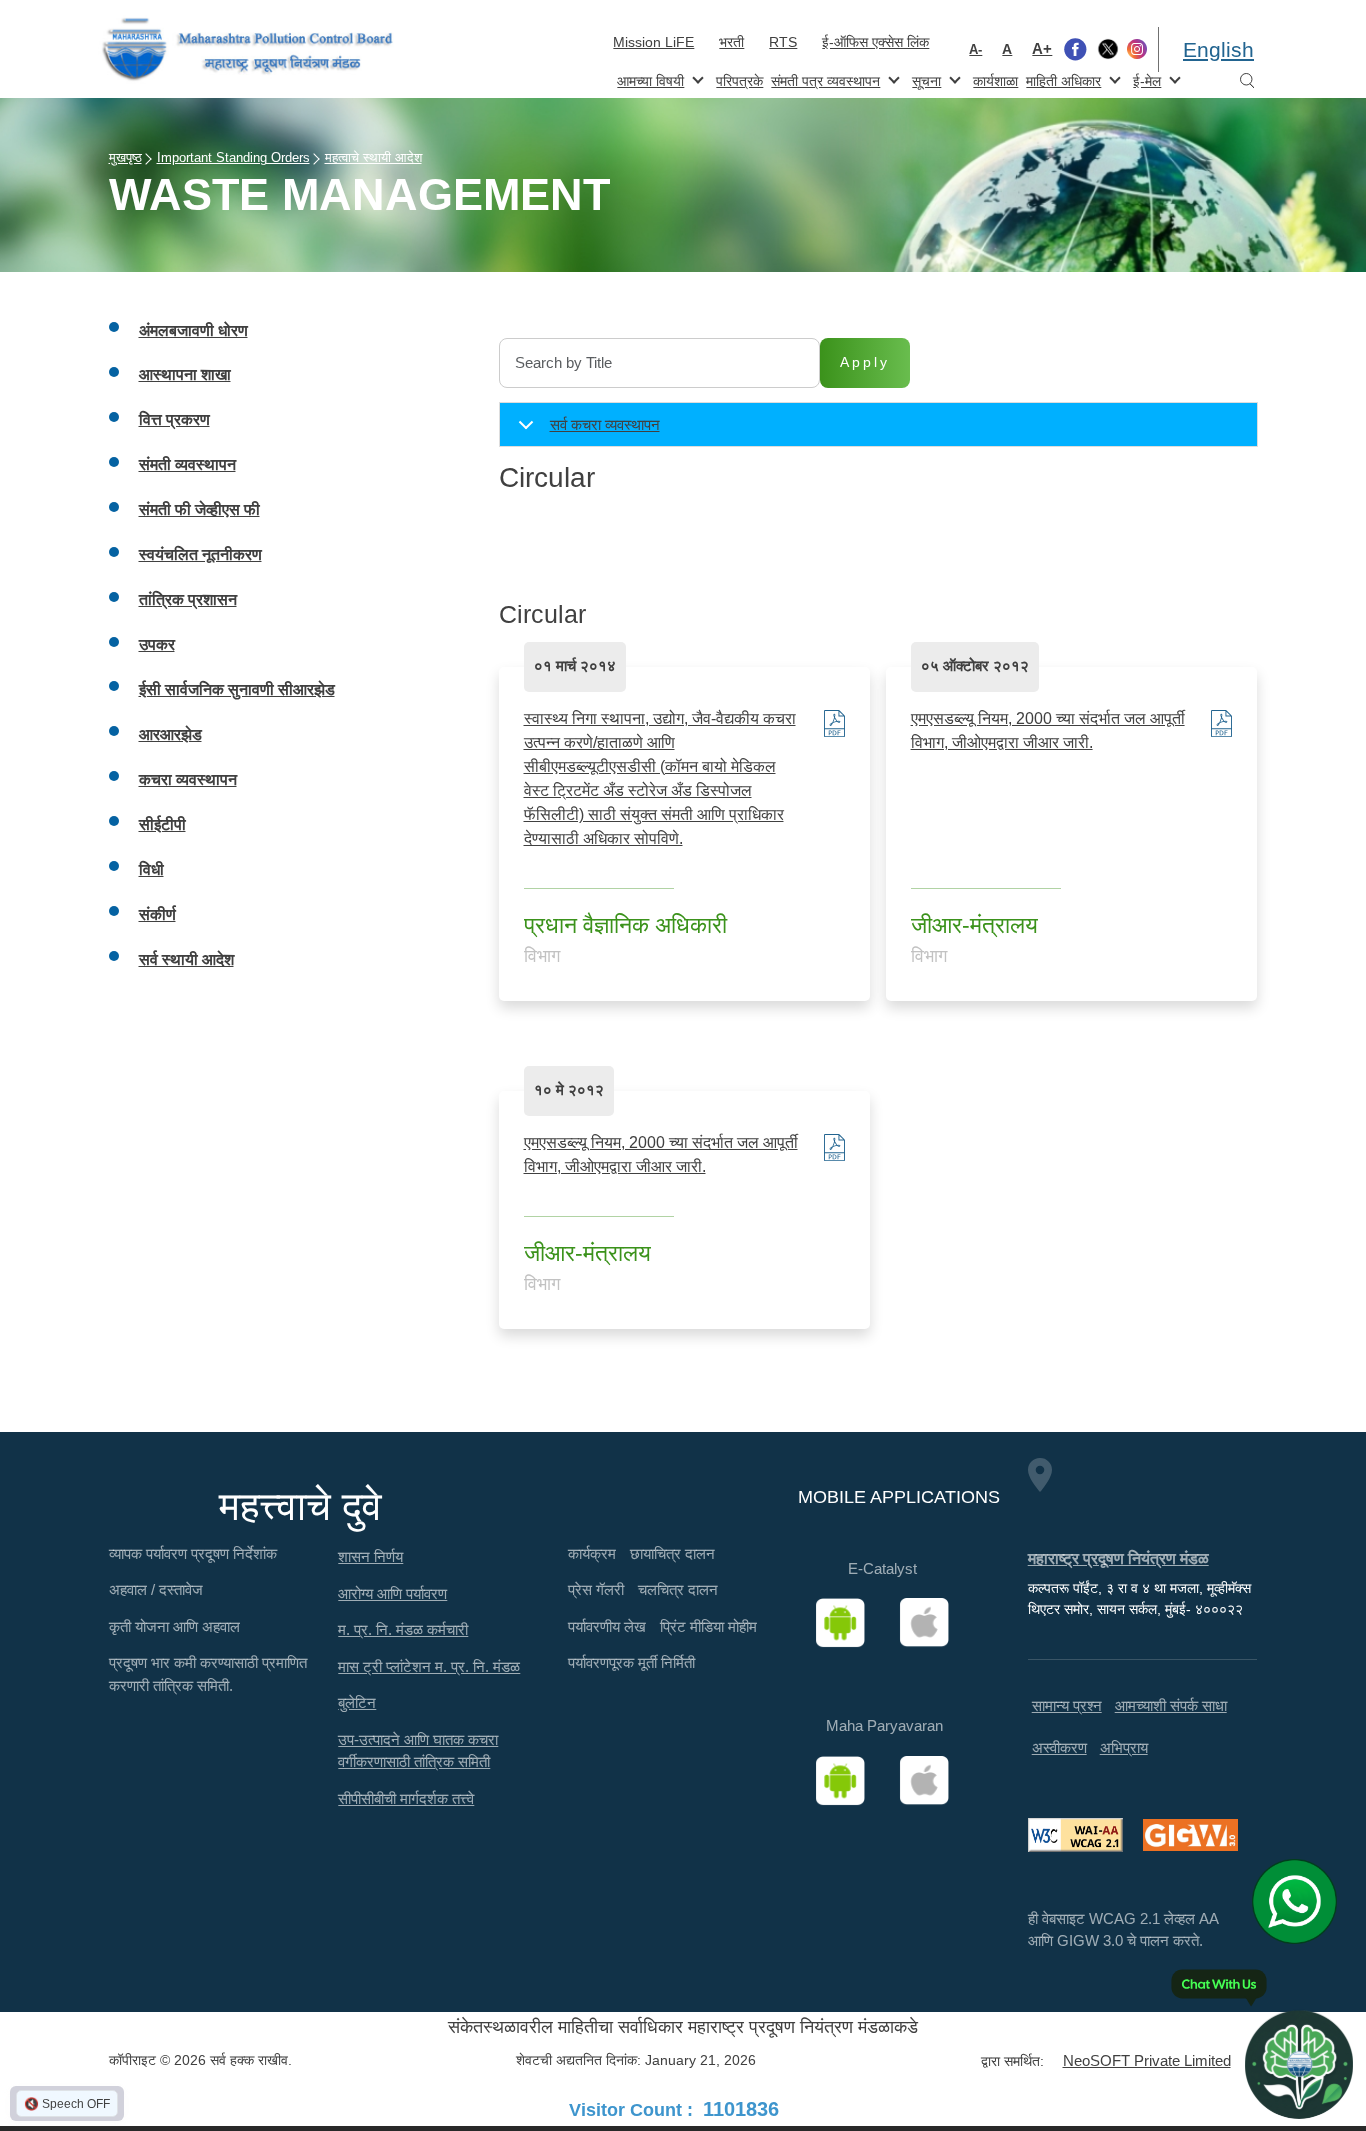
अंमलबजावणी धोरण (193, 330)
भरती (731, 42)
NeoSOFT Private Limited (1147, 2060)
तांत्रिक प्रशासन (188, 599)
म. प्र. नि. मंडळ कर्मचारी (403, 1629)
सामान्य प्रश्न (1067, 1705)
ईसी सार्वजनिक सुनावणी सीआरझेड (237, 689)
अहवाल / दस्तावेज (156, 1589)
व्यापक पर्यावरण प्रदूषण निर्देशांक (193, 1553)
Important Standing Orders (233, 157)
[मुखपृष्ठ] (248, 49)
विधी (151, 869)
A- (975, 49)
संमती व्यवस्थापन (187, 464)
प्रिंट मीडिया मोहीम (708, 1626)
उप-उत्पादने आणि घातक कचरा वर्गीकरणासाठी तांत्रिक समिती (418, 1751)
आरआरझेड (170, 734)
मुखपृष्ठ (125, 157)
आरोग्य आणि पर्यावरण (392, 1593)
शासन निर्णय (370, 1556)
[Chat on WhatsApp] (1301, 1901)
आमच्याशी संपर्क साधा (1171, 1705)
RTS (783, 42)
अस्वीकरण (1059, 1747)
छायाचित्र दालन (672, 1553)
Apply (865, 362)
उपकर (157, 644)
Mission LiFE (653, 42)
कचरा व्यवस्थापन (188, 779)
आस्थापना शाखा (185, 374)
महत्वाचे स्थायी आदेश (373, 157)
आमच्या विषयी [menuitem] (648, 79)
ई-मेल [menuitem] (1145, 79)
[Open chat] (1299, 2064)
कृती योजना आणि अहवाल (174, 1626)
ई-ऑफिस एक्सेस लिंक (875, 42)
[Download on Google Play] (847, 1623)
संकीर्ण (157, 914)
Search (1247, 81)
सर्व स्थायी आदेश (186, 959)
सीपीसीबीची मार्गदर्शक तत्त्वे (406, 1798)
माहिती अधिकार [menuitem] (1061, 79)
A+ (1042, 48)
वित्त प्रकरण (174, 419)
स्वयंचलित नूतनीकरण (200, 554)
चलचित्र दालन (678, 1589)
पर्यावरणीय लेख (607, 1626)
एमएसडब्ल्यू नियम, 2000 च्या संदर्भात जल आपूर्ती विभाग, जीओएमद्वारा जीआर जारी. (1048, 730)
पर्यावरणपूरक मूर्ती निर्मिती (631, 1662)
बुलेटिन (357, 1702)
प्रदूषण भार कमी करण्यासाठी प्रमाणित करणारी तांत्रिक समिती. (208, 1674)
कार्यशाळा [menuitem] (995, 81)
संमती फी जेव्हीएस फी (199, 509)
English (1218, 49)
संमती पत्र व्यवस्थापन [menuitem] (823, 79)
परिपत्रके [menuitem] (739, 81)
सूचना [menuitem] (924, 79)
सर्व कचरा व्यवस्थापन (605, 424)
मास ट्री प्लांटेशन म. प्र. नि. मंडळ (429, 1666)
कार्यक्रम (592, 1553)
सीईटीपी (162, 824)
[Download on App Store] (931, 1623)
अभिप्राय (1124, 1747)
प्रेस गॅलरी (596, 1589)
